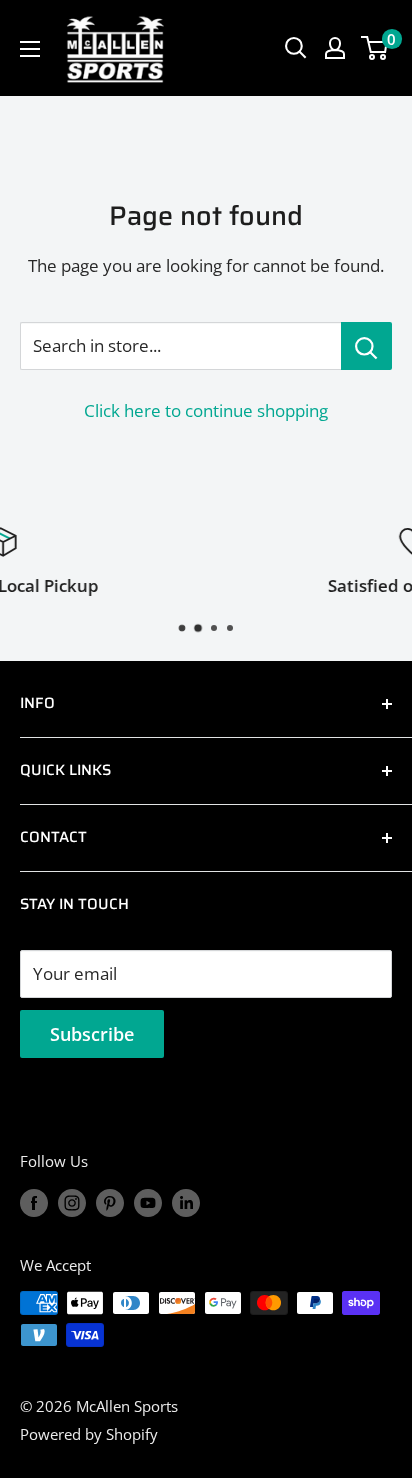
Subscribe (92, 1034)
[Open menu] (30, 49)
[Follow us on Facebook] (34, 1202)
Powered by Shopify (89, 1434)
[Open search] (296, 48)
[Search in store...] (366, 346)
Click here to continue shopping (206, 410)
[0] (375, 48)
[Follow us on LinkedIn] (186, 1202)
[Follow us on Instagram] (72, 1202)
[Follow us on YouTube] (148, 1202)
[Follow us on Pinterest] (110, 1202)
